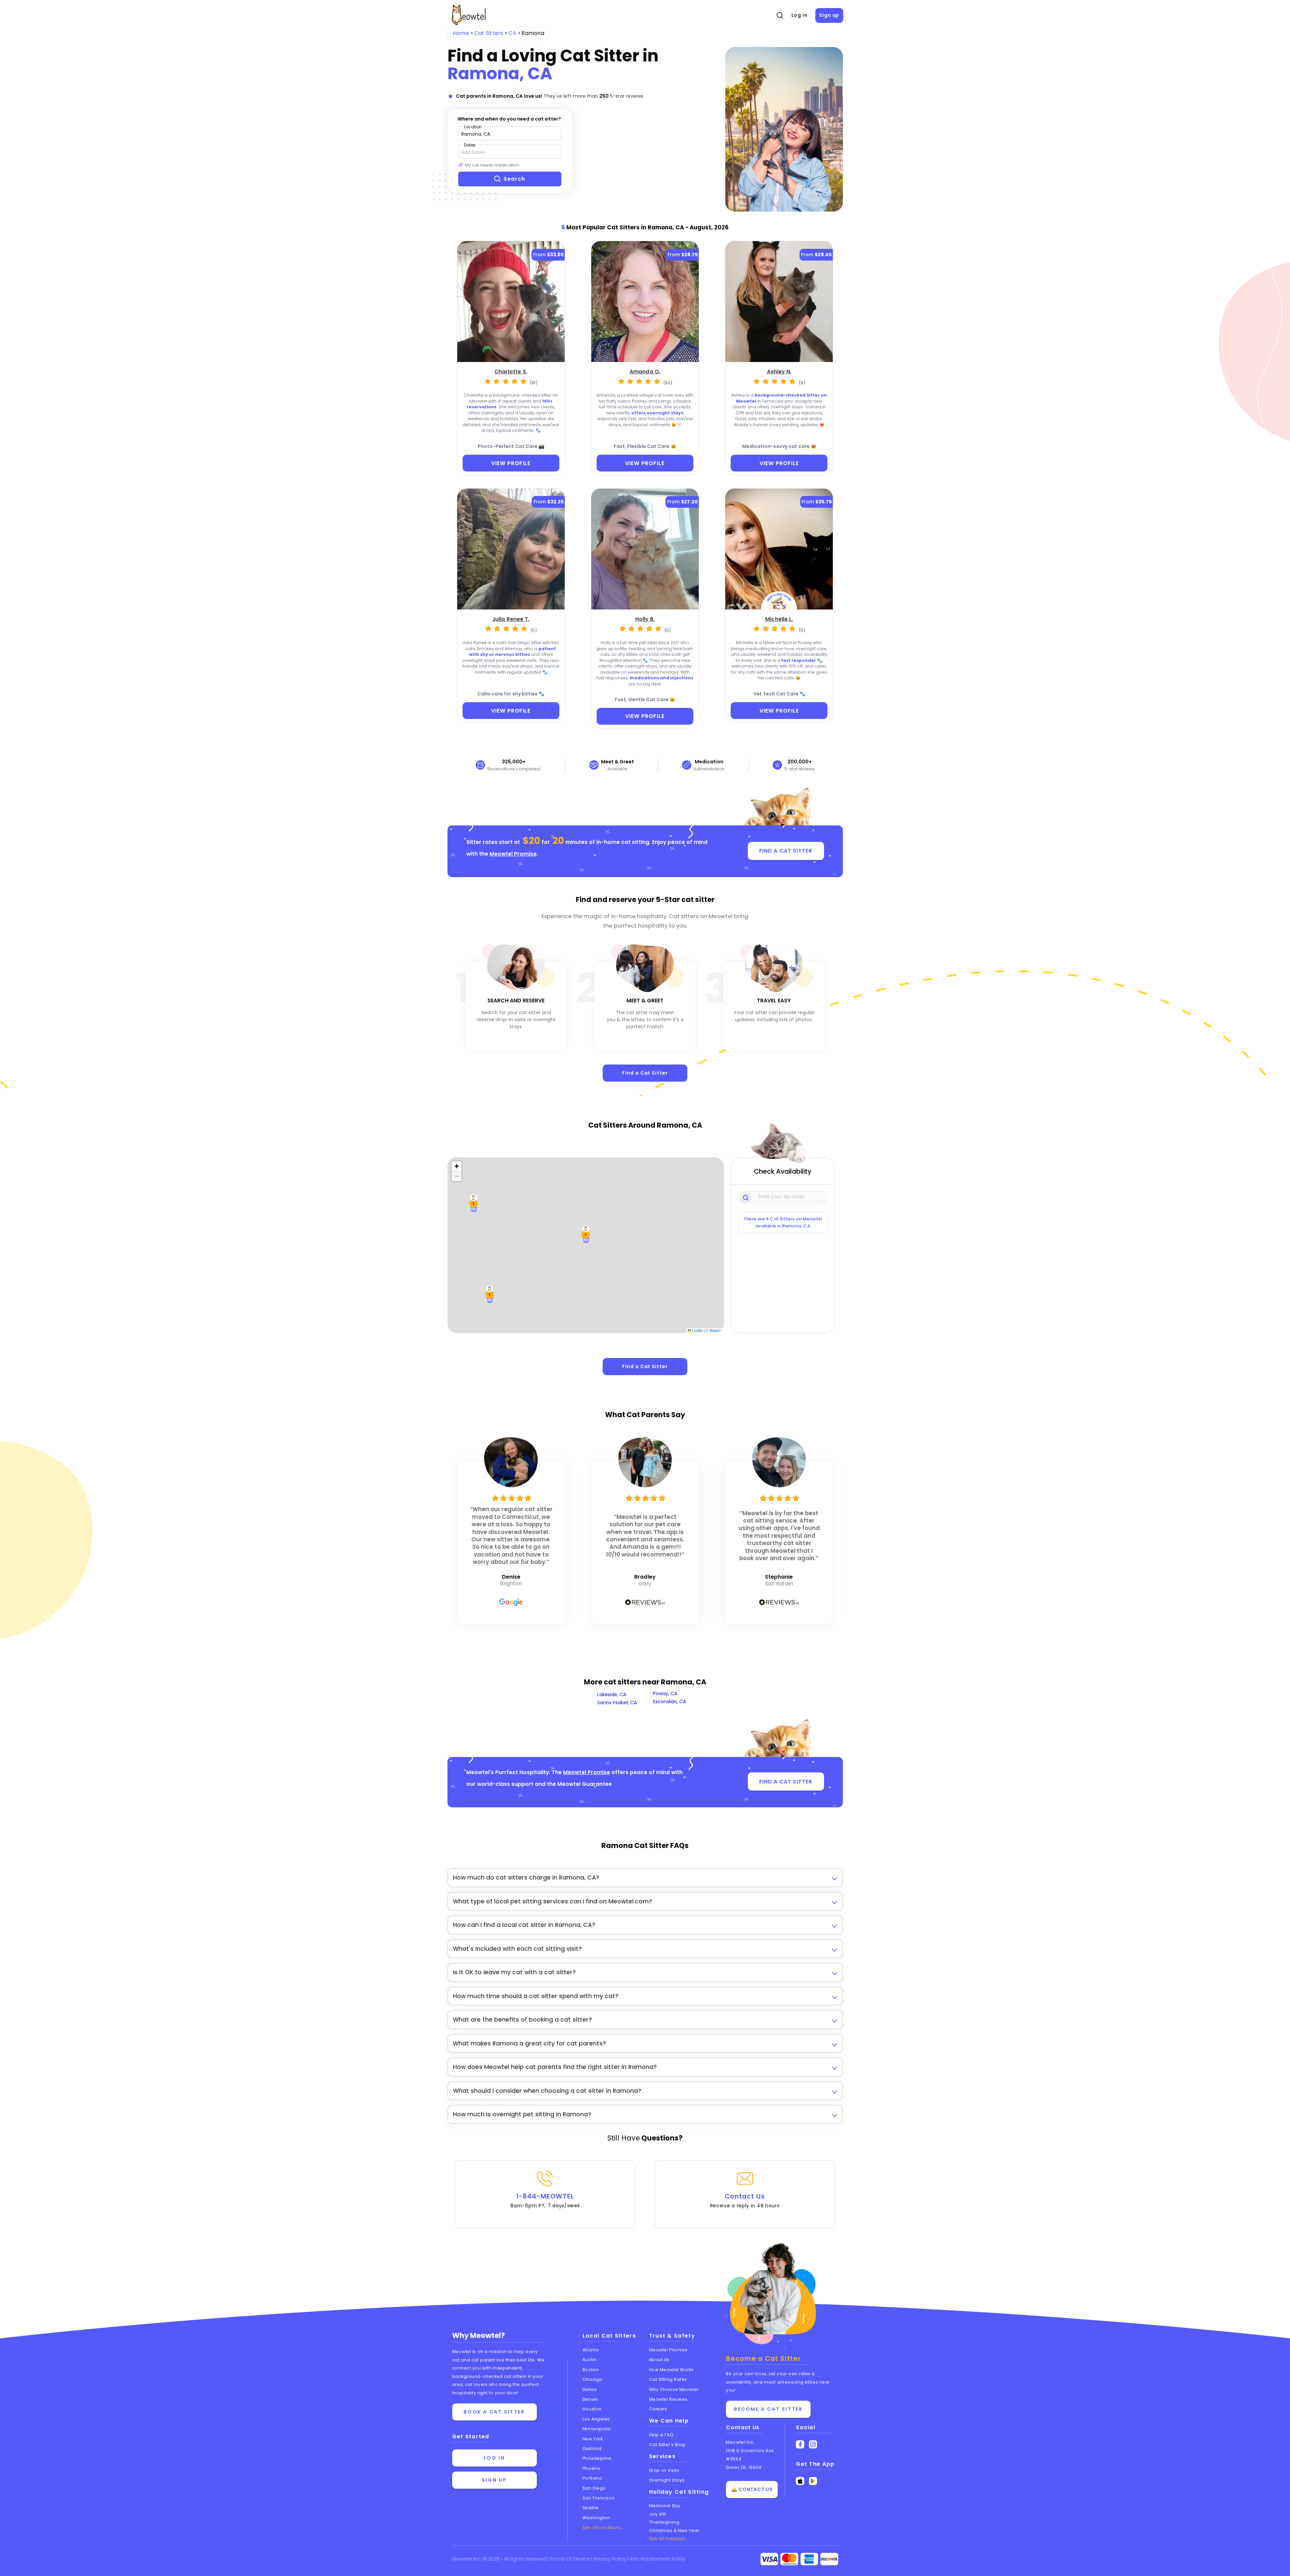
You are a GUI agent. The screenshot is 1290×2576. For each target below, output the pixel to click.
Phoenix (591, 2468)
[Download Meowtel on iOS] (800, 2481)
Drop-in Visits (664, 2470)
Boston (591, 2370)
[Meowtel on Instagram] (813, 2445)
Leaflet (697, 1330)
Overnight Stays (667, 2480)
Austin (589, 2360)
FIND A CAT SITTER (786, 851)
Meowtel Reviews (668, 2399)
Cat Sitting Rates (668, 2379)
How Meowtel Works (671, 2370)
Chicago (593, 2379)
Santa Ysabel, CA (617, 1703)
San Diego (594, 2488)
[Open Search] (780, 15)
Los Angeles (596, 2419)
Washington (596, 2518)
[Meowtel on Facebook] (800, 2445)
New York (593, 2439)
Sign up (829, 15)
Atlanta (591, 2350)
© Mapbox (714, 1330)
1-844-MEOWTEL (545, 2201)
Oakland (592, 2449)
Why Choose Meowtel (674, 2389)
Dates (470, 145)
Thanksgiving (664, 2522)
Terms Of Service (571, 2559)
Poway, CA (665, 1693)
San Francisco (599, 2498)
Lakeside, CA (612, 1694)
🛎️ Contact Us (752, 2489)
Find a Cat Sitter (645, 1073)
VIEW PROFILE (511, 463)
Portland (592, 2478)
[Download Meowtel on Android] (813, 2481)
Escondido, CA (670, 1702)
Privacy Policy (610, 2559)
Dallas (590, 2389)
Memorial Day (665, 2506)
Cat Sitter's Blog (667, 2445)
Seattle (591, 2508)
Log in (800, 15)
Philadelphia (597, 2458)
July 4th (658, 2514)
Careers (658, 2409)
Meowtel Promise (513, 854)
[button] (474, 1204)
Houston (592, 2409)
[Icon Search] (746, 1197)
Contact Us (745, 2201)
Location (473, 127)
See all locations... (604, 2527)
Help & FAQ (661, 2435)
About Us (659, 2360)
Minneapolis (597, 2429)
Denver (590, 2399)
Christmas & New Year (674, 2530)
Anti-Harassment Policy (657, 2559)
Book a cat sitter (494, 2412)
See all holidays (667, 2539)
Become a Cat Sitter (768, 2409)
